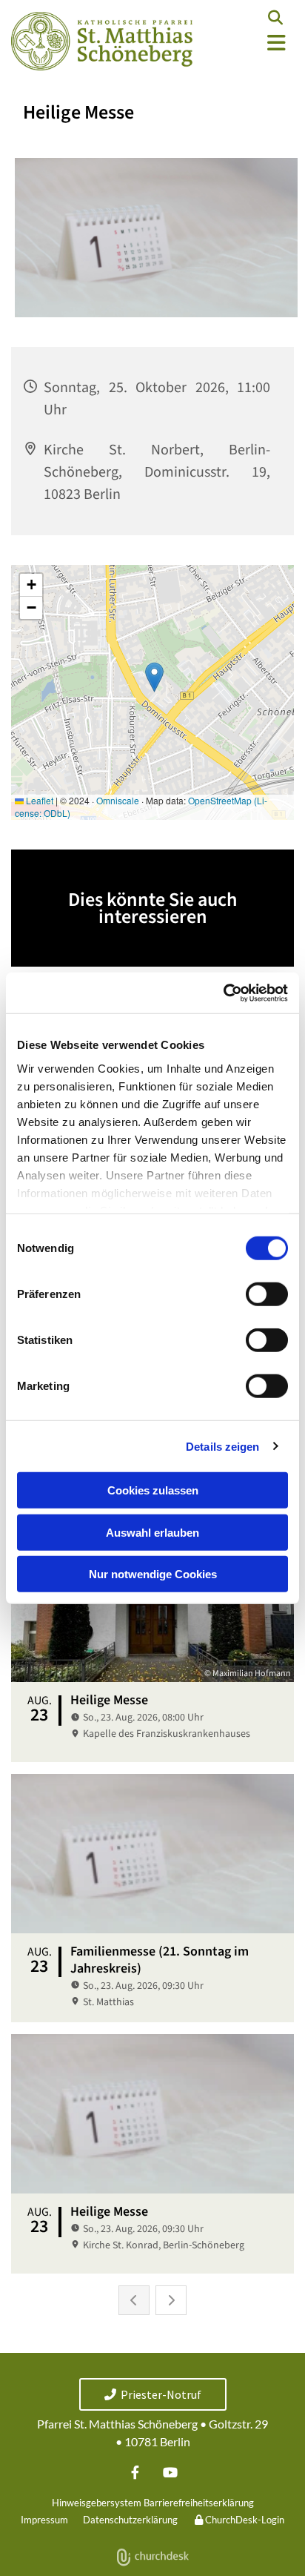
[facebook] (135, 2472)
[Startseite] (102, 41)
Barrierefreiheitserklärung (199, 2503)
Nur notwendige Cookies (153, 1574)
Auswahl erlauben (152, 1532)
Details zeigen (222, 1446)
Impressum (44, 2520)
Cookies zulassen (153, 1490)
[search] (275, 18)
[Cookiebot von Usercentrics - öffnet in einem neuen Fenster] (223, 993)
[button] (254, 43)
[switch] (267, 1294)
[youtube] (170, 2472)
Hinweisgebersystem (97, 2503)
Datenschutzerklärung (130, 2520)
